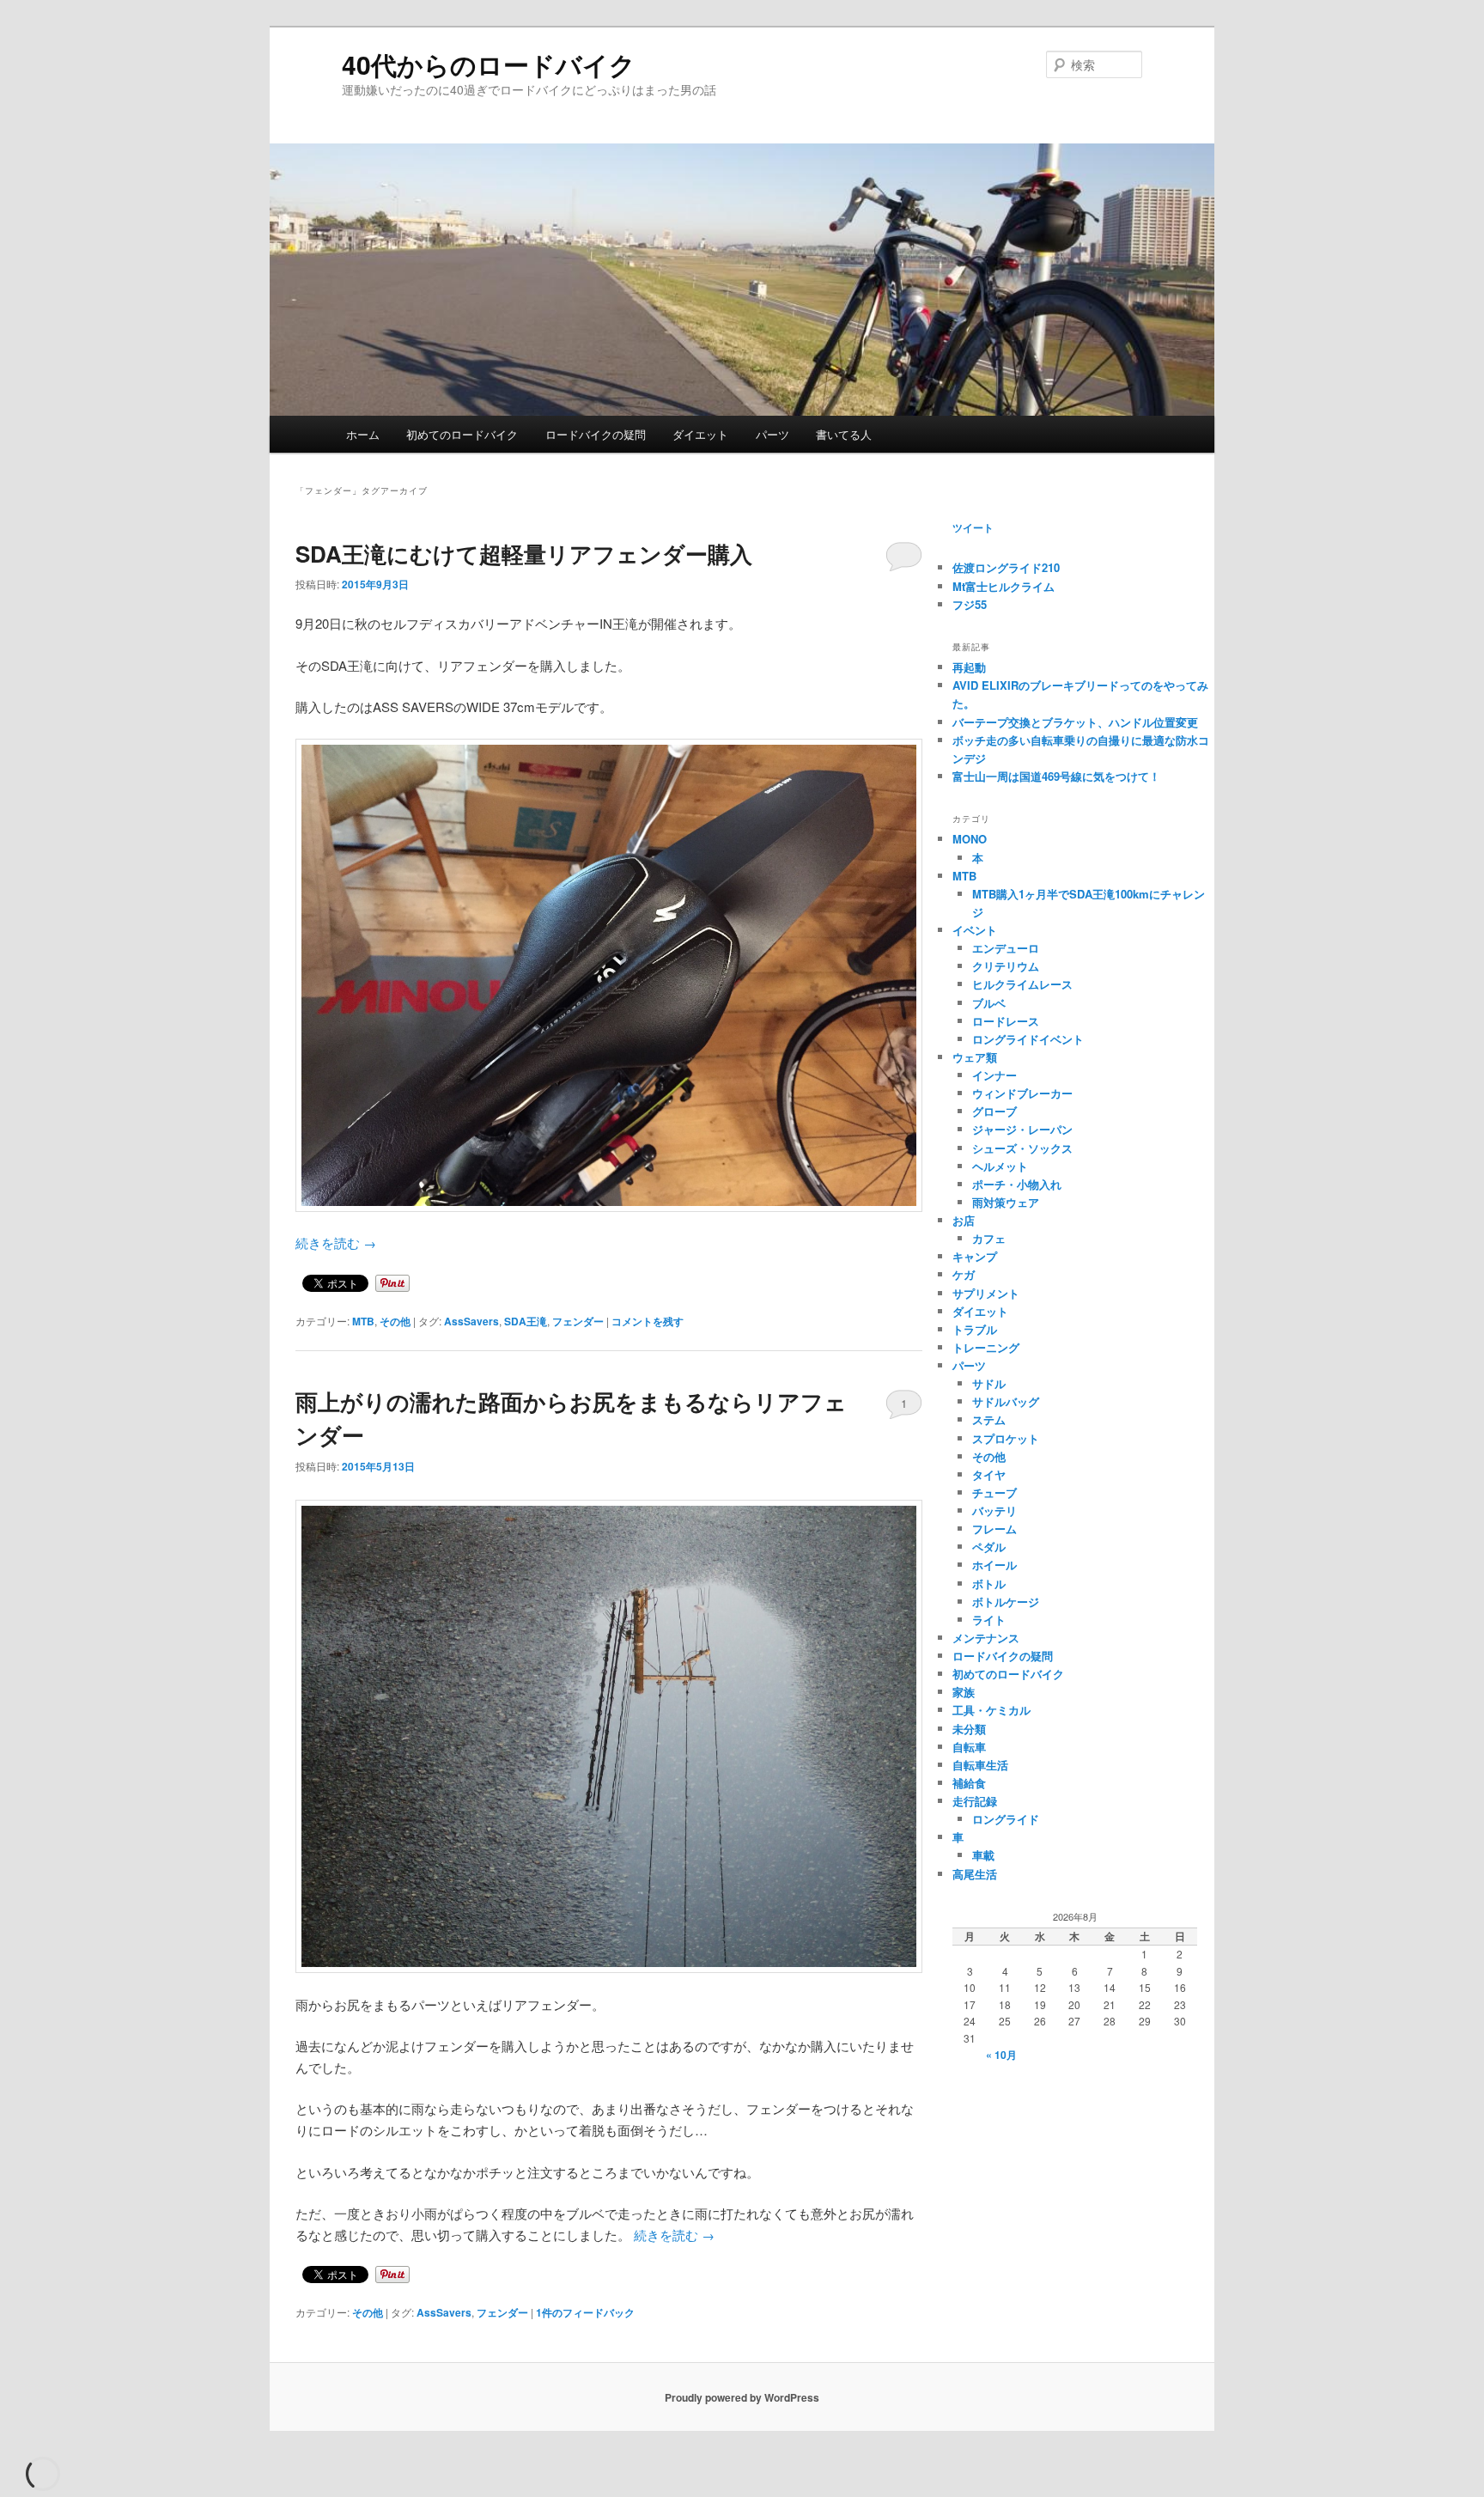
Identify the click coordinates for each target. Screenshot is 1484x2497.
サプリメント (986, 1293)
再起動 (969, 667)
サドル (989, 1383)
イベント (975, 930)
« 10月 (1001, 2055)
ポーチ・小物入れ (1017, 1184)
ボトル (989, 1583)
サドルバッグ (1006, 1401)
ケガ (964, 1274)
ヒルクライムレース (1022, 984)
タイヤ (989, 1474)
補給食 (969, 1783)
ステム (989, 1419)
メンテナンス (986, 1638)
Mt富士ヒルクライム (1004, 586)
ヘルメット (1000, 1166)
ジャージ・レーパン (1022, 1129)
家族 (964, 1692)
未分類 (969, 1729)
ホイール (994, 1565)
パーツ (772, 434)
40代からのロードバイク (489, 64)
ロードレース (1006, 1021)
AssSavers (471, 1321)
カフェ (989, 1238)
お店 (964, 1220)
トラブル (975, 1329)
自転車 (969, 1747)
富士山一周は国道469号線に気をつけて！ (1056, 776)
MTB (363, 1321)
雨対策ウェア (1006, 1202)
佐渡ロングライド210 (1006, 567)
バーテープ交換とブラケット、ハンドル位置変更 (1075, 722)
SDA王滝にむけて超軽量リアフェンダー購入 (524, 554)
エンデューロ (1006, 948)
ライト (989, 1620)
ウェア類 (975, 1057)
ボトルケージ (1006, 1602)
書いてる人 (844, 434)
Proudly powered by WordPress (742, 2397)
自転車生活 (980, 1765)
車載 (983, 1855)
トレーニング (986, 1347)
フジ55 (970, 604)
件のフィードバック (585, 2312)
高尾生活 (975, 1874)
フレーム (994, 1529)
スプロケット (1006, 1438)
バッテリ (994, 1510)
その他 (395, 1321)
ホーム (363, 434)
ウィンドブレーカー (1022, 1093)
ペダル (989, 1547)
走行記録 (975, 1801)
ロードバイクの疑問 (596, 434)
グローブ (994, 1111)
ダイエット (700, 434)
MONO (970, 839)
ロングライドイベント (1028, 1039)
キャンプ (975, 1256)
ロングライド (1006, 1819)
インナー (994, 1075)
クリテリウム (1006, 966)
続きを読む (336, 1242)
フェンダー (578, 1321)
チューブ (994, 1492)
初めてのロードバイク (462, 434)
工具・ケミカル (991, 1710)
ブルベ (989, 1003)
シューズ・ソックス (1022, 1148)
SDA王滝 (526, 1321)
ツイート (973, 527)
